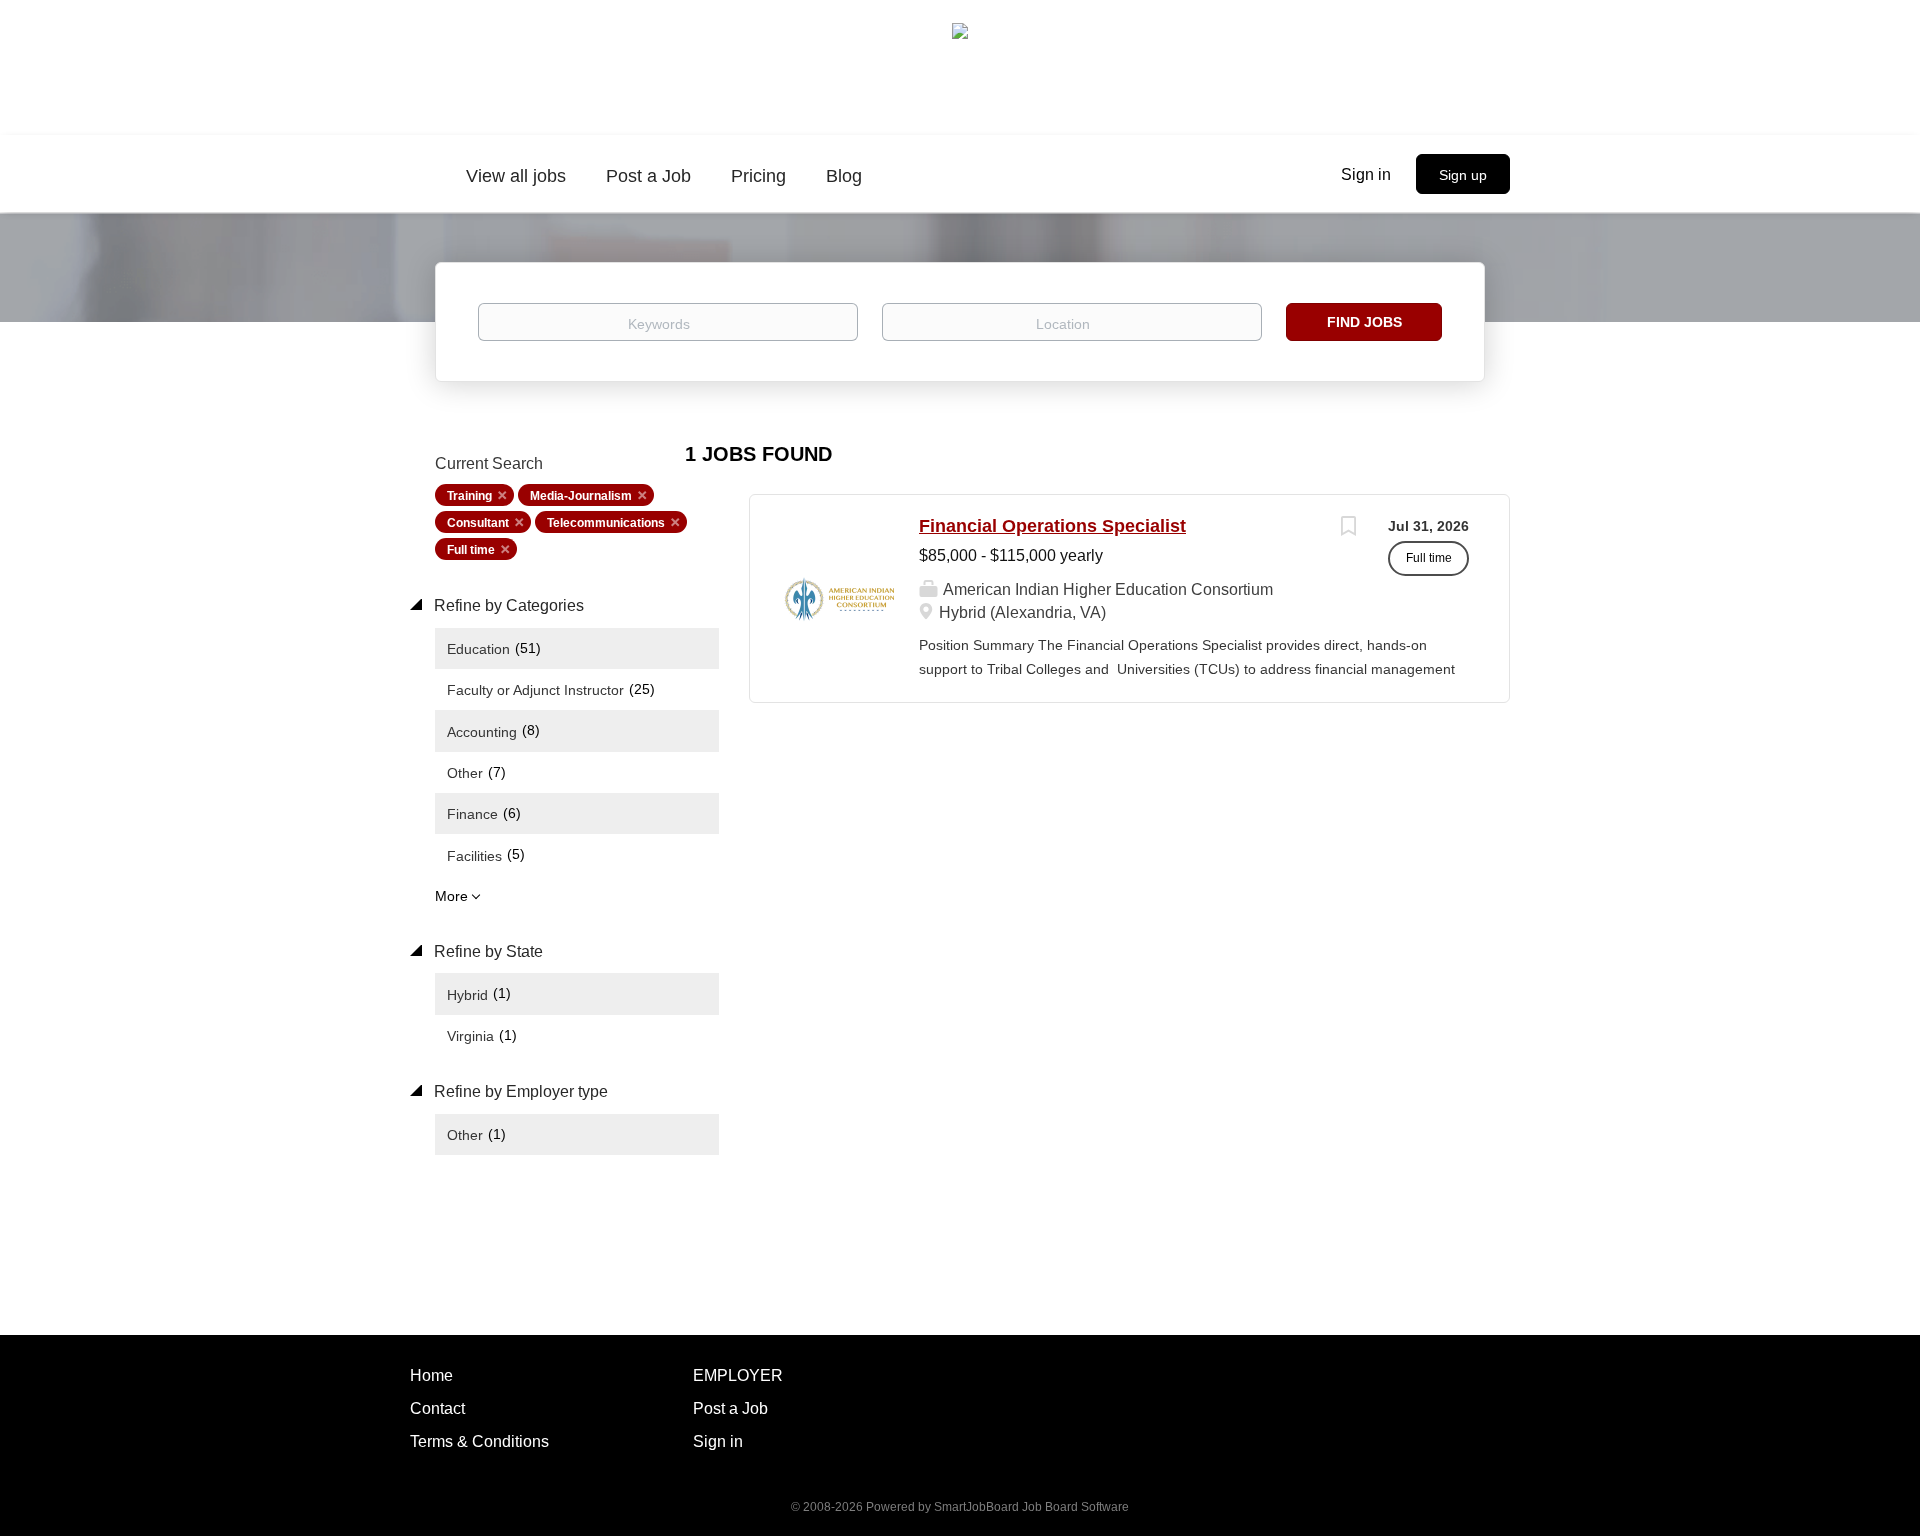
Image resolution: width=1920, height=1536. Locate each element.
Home (431, 1375)
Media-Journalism (581, 496)
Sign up (1463, 175)
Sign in (1366, 174)
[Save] (1348, 528)
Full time (471, 550)
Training (469, 496)
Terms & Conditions (479, 1441)
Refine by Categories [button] (507, 605)
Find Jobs (1364, 322)
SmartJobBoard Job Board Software (1031, 1507)
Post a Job (730, 1408)
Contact (437, 1408)
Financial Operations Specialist (1052, 526)
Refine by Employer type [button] (519, 1091)
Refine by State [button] (486, 951)
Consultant (478, 523)
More (451, 896)
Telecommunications (606, 523)
